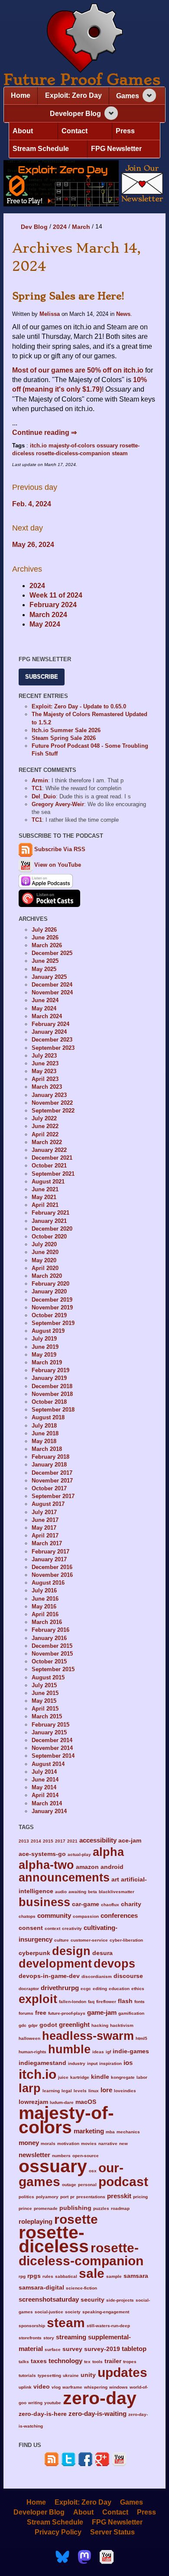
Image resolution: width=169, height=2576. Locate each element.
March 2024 (48, 615)
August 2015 (48, 1677)
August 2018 (48, 1417)
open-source (86, 2156)
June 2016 (45, 1599)
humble (69, 2049)
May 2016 (44, 1606)
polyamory (47, 2197)
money (29, 2143)
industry (77, 2063)
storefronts (30, 2338)
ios (128, 2063)
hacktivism (122, 2025)
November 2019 (52, 1307)
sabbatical (66, 2276)
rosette (76, 2219)
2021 (72, 1841)
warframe (72, 2387)
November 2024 (52, 992)
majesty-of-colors (72, 445)
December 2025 (52, 953)
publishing (75, 2208)
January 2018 (49, 1465)
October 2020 (49, 1237)
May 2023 (44, 1071)
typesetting (49, 2375)
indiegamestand (42, 2063)
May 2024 (45, 624)
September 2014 (53, 1756)
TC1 (37, 788)
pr (72, 2197)
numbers (61, 2156)
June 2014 (45, 1780)
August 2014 (48, 1764)
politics (26, 2197)
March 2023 (47, 1087)
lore (106, 2090)
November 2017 (52, 1481)
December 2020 (52, 1229)
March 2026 (47, 945)
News (123, 314)
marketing (89, 2131)
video (42, 2387)
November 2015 (52, 1654)
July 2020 (44, 1244)
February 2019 (50, 1370)
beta (93, 1892)
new (123, 2143)
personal (87, 2185)
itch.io (38, 445)
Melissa (50, 314)
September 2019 (53, 1323)
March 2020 (47, 1276)
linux (94, 2091)
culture (62, 1940)
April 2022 (45, 1134)
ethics (138, 1989)
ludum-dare (62, 2102)
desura (102, 1953)
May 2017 (44, 1528)
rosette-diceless (54, 2239)
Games (128, 96)
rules (48, 2276)
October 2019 (49, 1315)
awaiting (77, 1892)
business (44, 1902)
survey (72, 2349)
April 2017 (45, 1536)
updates (122, 2372)
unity (88, 2375)
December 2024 (52, 985)
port (64, 2197)
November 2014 (52, 1748)
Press (125, 131)
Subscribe (42, 677)
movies (89, 2143)
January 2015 (49, 1732)
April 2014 (45, 1795)
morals (48, 2143)
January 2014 (49, 1811)
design (71, 1951)
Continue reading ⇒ (44, 433)
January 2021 (49, 1221)
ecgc (86, 1989)
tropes (130, 2362)
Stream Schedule (41, 149)
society (73, 2312)
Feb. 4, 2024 (32, 504)
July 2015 (44, 1685)
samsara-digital (41, 2288)
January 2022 (49, 1150)
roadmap (120, 2208)
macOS (86, 2102)
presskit (119, 2196)
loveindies (125, 2091)
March (81, 227)
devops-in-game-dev (49, 1976)
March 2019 (47, 1362)
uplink (25, 2387)
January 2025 (49, 977)
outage (69, 2185)
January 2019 (49, 1378)
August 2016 (48, 1583)
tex (87, 2362)
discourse (128, 1976)
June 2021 (45, 1189)
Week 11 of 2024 (56, 595)
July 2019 (44, 1339)
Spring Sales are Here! (68, 296)
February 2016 (50, 1630)
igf (108, 2052)
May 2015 (44, 1701)
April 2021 (45, 1205)
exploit (38, 1999)
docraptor (29, 1989)
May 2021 (44, 1197)
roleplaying (36, 2221)
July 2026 (44, 930)
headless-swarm (88, 2036)
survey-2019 (102, 2349)
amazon (87, 1867)
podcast (123, 2181)
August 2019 (48, 1331)
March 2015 (47, 1716)
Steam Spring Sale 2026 (64, 738)
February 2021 (50, 1213)
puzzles (101, 2208)
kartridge (80, 2077)
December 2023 (52, 1040)
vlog (56, 2387)
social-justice (49, 2312)
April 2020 (45, 1268)
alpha (108, 1852)
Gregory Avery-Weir (58, 804)
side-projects (120, 2300)
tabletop (134, 2349)
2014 (36, 1841)
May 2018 (44, 1441)
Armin (40, 780)
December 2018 (52, 1386)
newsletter (34, 2155)
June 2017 (45, 1520)
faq (91, 2002)
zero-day (100, 2398)
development (55, 1963)
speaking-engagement (106, 2312)
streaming (71, 2337)
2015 (48, 1841)
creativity (72, 1928)
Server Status (112, 2532)
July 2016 (44, 1590)
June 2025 (45, 961)
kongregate (123, 2077)
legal (67, 2091)
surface (53, 2349)
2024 (60, 227)
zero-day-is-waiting (97, 2414)
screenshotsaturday (49, 2299)
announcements (64, 1877)
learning (51, 2091)
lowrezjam (33, 2102)
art (115, 1880)
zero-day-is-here (43, 2414)
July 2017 (44, 1512)
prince (25, 2208)
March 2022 (47, 1142)
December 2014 (52, 1740)
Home (21, 95)
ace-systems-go (42, 1854)
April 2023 (45, 1079)
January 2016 (49, 1638)
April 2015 (45, 1709)
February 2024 (53, 605)
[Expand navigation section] (149, 95)
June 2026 (45, 937)
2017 (60, 1841)
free (41, 2013)
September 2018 (53, 1410)
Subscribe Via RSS (60, 849)
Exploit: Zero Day (73, 95)
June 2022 (45, 1126)
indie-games (131, 2051)
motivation (68, 2143)
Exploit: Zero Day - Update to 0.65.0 (79, 706)
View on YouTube (57, 865)
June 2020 (45, 1252)
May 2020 (44, 1260)
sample (114, 2276)
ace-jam (130, 1841)
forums (26, 2013)
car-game (86, 1904)
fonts (140, 2002)
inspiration (110, 2063)
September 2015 (53, 1669)
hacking (100, 2025)
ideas (98, 2052)
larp (30, 2088)
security (93, 2300)
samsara (136, 2276)
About (23, 131)
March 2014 (47, 1803)
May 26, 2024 (33, 545)
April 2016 (45, 1614)
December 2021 (52, 1158)
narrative (108, 2143)
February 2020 (50, 1284)
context (52, 1928)
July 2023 (44, 1056)
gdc (23, 2025)
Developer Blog (75, 114)
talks (24, 2362)
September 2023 (53, 1048)
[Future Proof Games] (84, 39)
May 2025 (44, 969)
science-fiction (81, 2288)
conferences (119, 1915)
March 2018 (47, 1449)
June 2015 (45, 1693)
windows (119, 2387)
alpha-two (46, 1865)
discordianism (97, 1976)
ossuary (107, 445)
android (112, 1867)
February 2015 (50, 1725)
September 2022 (53, 1111)
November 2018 (52, 1394)
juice (63, 2077)
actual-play (79, 1854)
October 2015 (49, 1661)
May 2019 (44, 1355)
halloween (29, 2038)
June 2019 (45, 1347)
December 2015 (52, 1646)
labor (142, 2077)
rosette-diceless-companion (73, 453)
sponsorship (32, 2326)
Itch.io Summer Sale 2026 (66, 730)
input (92, 2063)
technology (65, 2361)
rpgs (34, 2276)
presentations (91, 2197)
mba (110, 2132)
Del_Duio (44, 796)
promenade (46, 2208)
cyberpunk (34, 1953)
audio (61, 1892)
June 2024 (45, 1000)
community (54, 1915)
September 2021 (53, 1174)
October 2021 (49, 1166)
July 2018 (44, 1426)
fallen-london (73, 2002)
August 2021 (48, 1182)
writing (35, 2403)
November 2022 (52, 1103)
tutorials (27, 2375)
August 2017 (48, 1504)
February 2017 (50, 1552)
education (119, 1989)
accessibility (98, 1840)
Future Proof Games (82, 80)
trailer (113, 2361)
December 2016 (52, 1567)
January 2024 (49, 1032)
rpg (22, 2276)
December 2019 (52, 1300)
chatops (27, 1916)
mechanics (128, 2132)
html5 (141, 2038)
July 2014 (44, 1772)
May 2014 (44, 1787)
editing (100, 1989)
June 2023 (45, 1063)
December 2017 (52, 1473)
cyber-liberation (126, 1940)
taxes (39, 2361)
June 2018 (45, 1433)
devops (114, 1963)
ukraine (71, 2375)
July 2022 (44, 1118)
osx (93, 2171)
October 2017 (49, 1488)
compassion (86, 1916)
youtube (53, 2403)
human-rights (32, 2052)
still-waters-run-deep (108, 2326)
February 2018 (50, 1457)
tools (97, 2362)
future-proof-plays (67, 2013)
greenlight (74, 2024)
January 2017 (49, 1559)
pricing (140, 2197)
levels (80, 2091)
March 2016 (47, 1622)
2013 (24, 1841)
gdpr (33, 2025)
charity (131, 1904)
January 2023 (49, 1095)
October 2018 (49, 1402)
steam (120, 453)
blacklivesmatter (117, 1892)
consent (31, 1928)
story (49, 2338)
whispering (96, 2387)
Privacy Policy (58, 2532)
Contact (75, 131)
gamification (131, 2013)
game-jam (102, 2012)
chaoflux (110, 1905)
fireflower (106, 2002)
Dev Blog (34, 227)
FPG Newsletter (116, 149)
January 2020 (49, 1291)
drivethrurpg (60, 1988)
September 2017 (53, 1496)
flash (125, 2001)
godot (48, 2025)
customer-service (89, 1940)
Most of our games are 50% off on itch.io (78, 370)
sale (92, 2273)
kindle (100, 2077)
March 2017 (47, 1543)
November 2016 (52, 1575)
